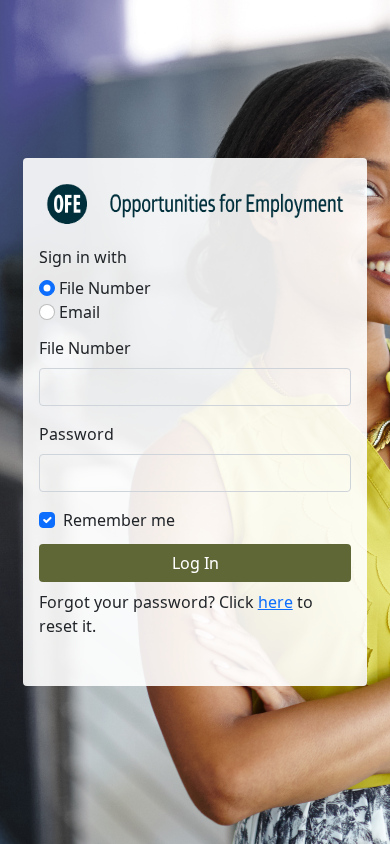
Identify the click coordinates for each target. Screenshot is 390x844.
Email (79, 312)
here (275, 602)
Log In (195, 563)
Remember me (119, 520)
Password (76, 434)
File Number (105, 288)
